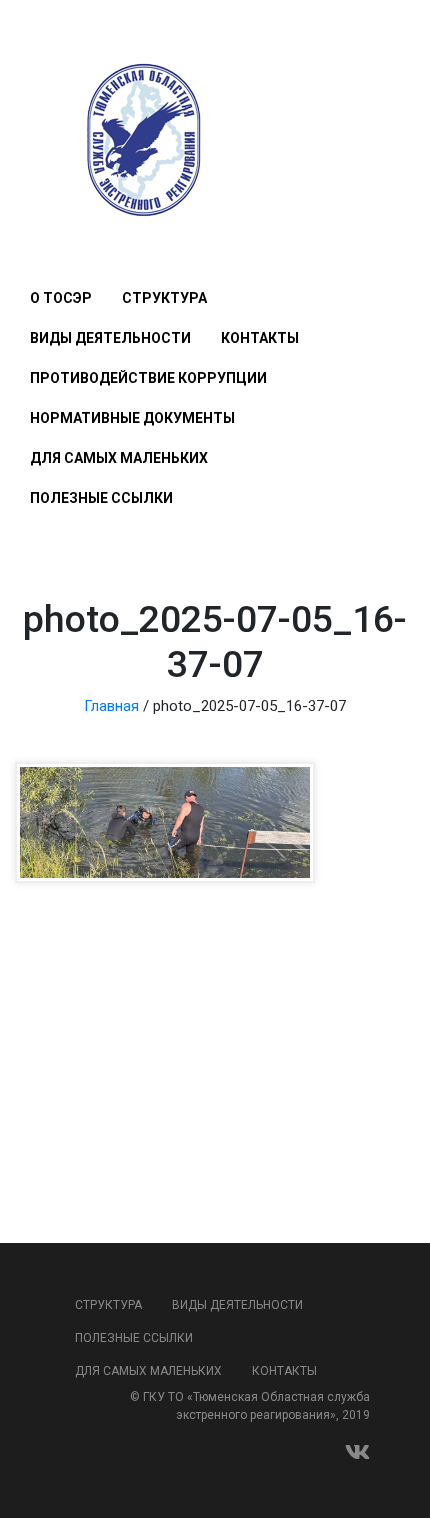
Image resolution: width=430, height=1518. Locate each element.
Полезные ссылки (101, 498)
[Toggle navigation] (41, 239)
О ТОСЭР (61, 298)
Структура (164, 298)
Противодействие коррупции (148, 378)
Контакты (260, 338)
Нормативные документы (132, 418)
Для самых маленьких (119, 458)
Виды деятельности (110, 338)
